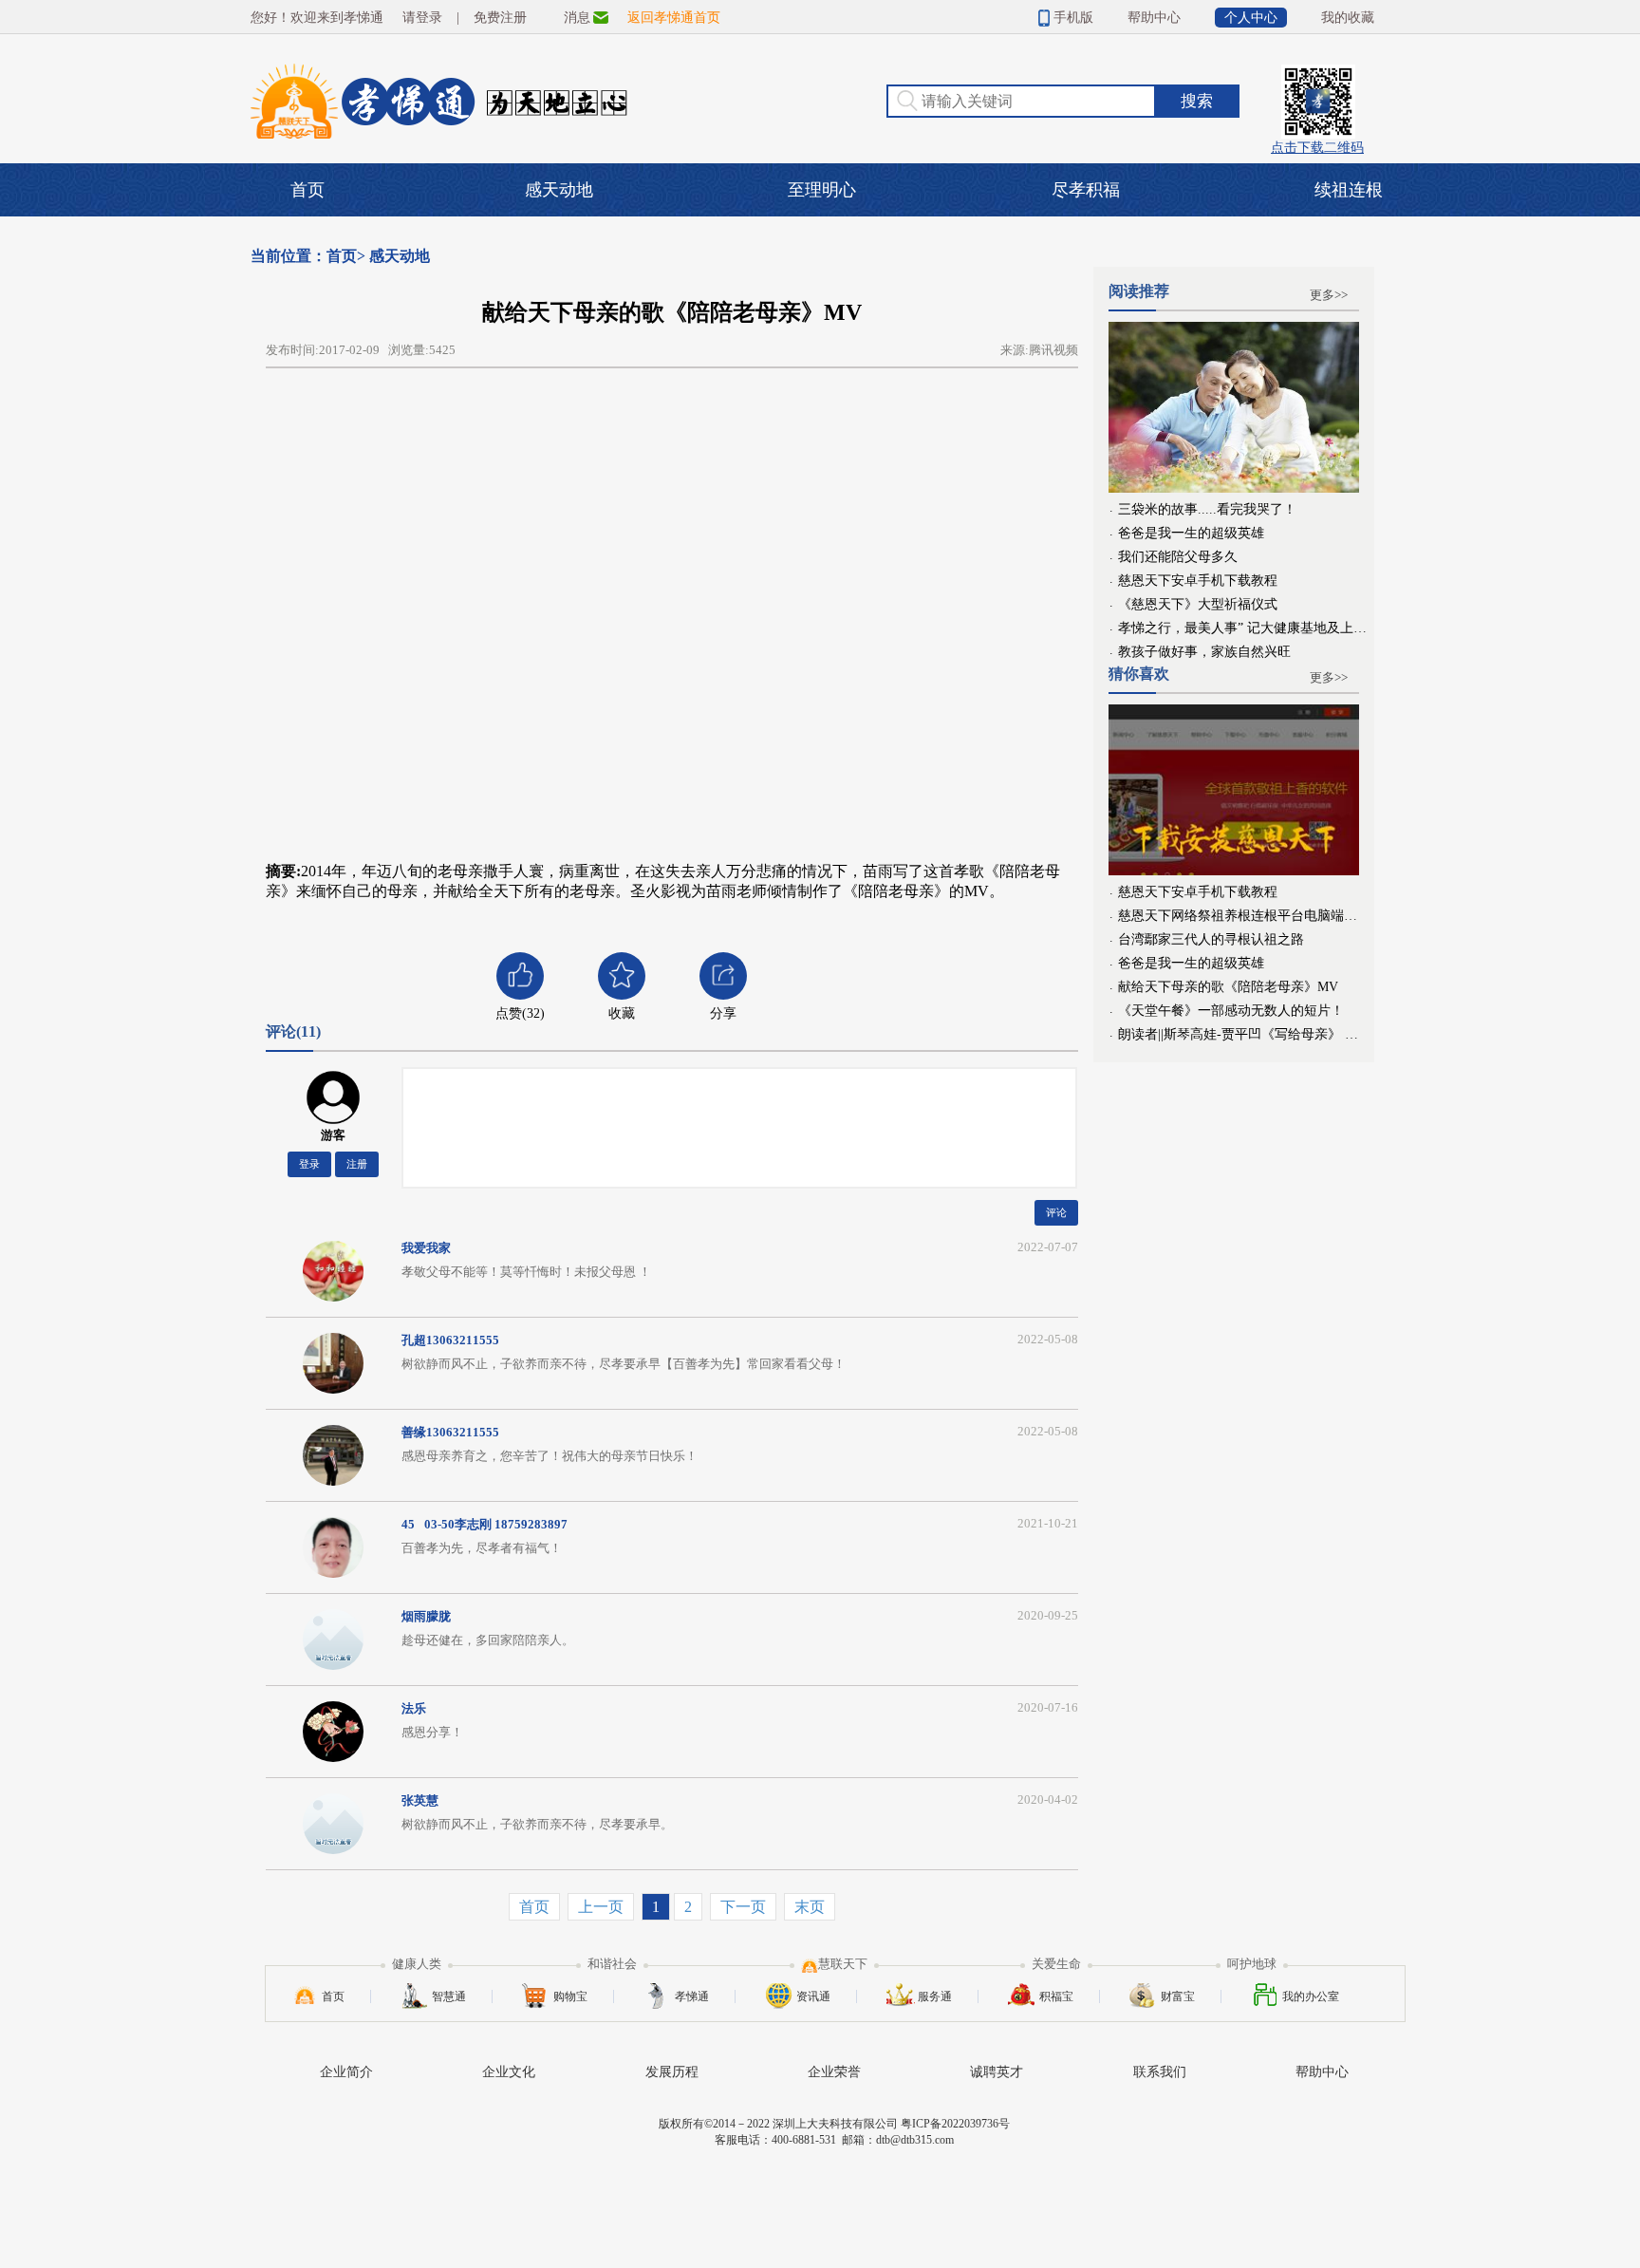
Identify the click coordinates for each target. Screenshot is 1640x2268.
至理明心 (822, 190)
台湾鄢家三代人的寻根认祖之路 (1211, 939)
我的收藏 (1348, 18)
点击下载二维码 (1317, 93)
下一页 (743, 1907)
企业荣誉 (834, 2072)
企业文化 (509, 2072)
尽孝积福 (1086, 190)
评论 (1056, 1212)
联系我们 (1160, 2072)
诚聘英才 (997, 2072)
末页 (810, 1907)
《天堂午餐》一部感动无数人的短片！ (1231, 1010)
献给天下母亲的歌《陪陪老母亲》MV (1228, 986)
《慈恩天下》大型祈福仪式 (1198, 604)
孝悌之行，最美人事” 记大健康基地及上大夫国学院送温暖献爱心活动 (1243, 628)
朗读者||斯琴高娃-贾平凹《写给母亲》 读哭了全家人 (1243, 1034)
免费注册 (500, 18)
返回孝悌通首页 (674, 18)
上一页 (601, 1907)
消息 (577, 18)
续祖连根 (1349, 190)
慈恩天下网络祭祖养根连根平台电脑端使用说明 (1243, 915)
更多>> (1329, 295)
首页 (307, 190)
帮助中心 (1154, 18)
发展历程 (672, 2072)
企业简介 (346, 2072)
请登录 (422, 18)
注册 (357, 1164)
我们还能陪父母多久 (1178, 556)
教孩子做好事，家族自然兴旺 (1204, 651)
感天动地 (559, 190)
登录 (309, 1164)
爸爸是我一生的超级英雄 (1191, 533)
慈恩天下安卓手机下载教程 (1198, 580)
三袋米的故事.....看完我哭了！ (1207, 509)
